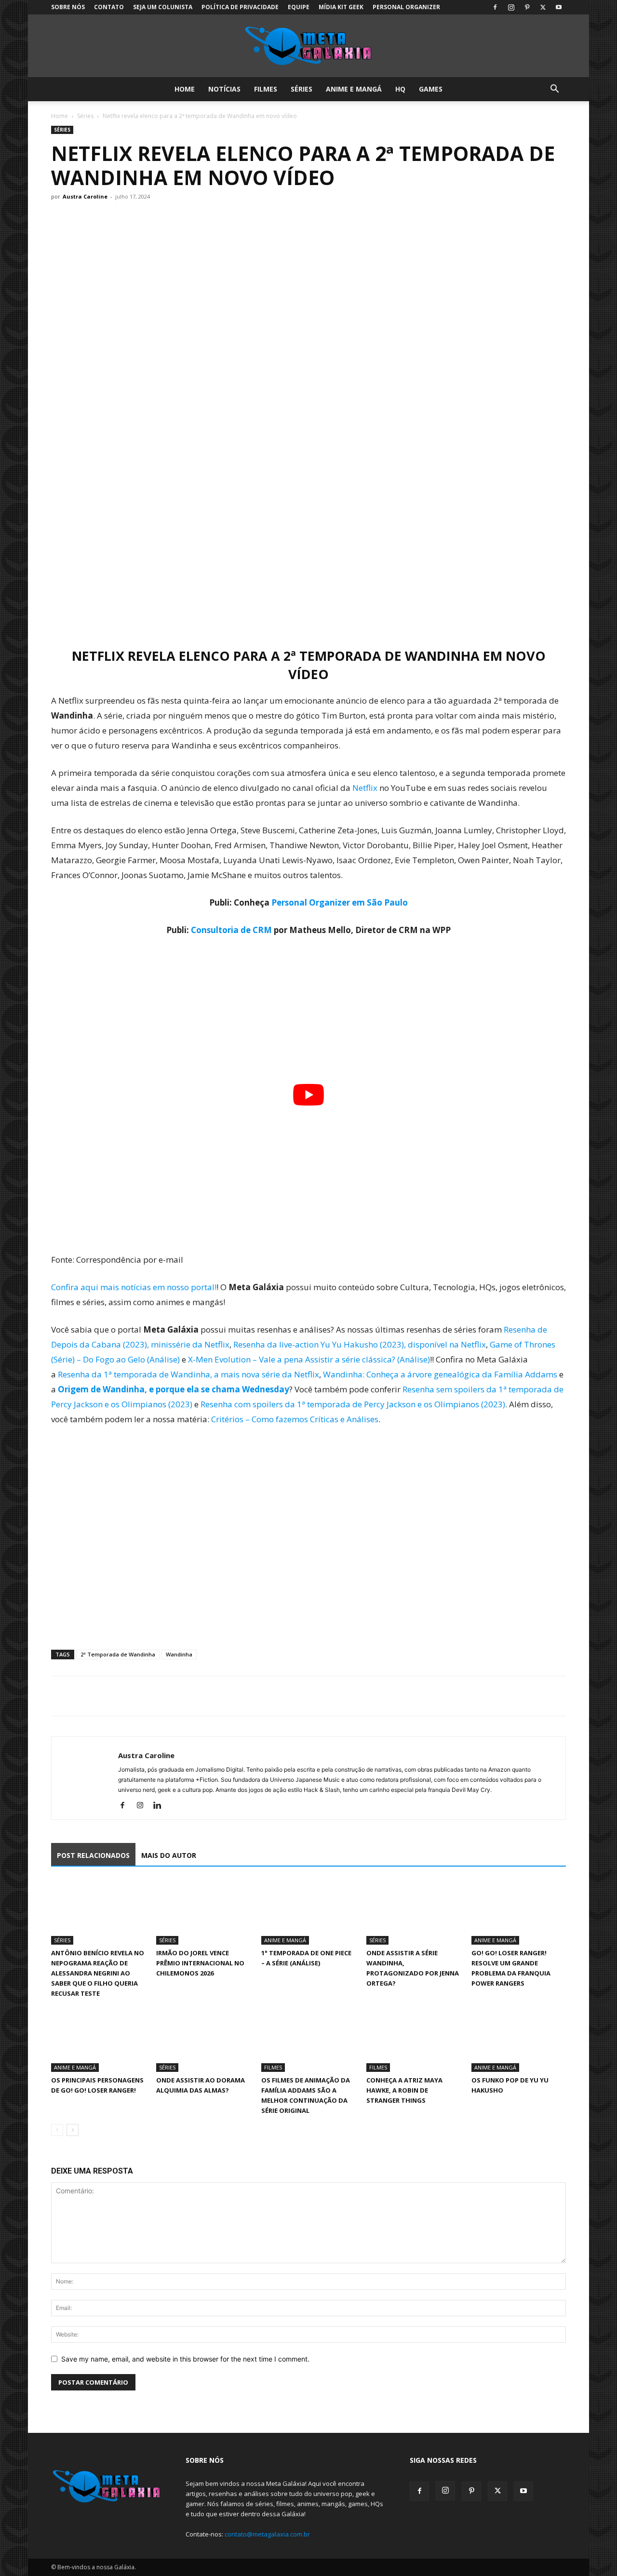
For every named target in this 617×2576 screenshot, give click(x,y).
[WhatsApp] (105, 1696)
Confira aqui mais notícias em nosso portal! (134, 1287)
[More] (150, 1696)
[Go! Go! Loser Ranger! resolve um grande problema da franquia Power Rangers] (519, 1912)
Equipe (299, 7)
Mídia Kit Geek (341, 7)
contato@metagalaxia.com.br (267, 2534)
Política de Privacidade (240, 7)
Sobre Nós (68, 7)
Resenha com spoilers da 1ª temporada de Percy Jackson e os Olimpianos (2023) (353, 1404)
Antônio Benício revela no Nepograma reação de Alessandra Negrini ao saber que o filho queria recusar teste (98, 1973)
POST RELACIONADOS (93, 1855)
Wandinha (179, 1654)
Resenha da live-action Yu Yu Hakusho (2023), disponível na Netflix (360, 1344)
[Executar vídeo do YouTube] (308, 1095)
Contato (109, 7)
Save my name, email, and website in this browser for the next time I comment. (185, 2359)
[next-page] (73, 2130)
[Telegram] (127, 1696)
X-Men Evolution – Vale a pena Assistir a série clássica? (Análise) (309, 1359)
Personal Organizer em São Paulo (340, 902)
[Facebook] (495, 7)
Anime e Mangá (354, 89)
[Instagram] (511, 7)
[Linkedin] (161, 1806)
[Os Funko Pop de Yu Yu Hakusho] (519, 2039)
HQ (400, 89)
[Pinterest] (527, 7)
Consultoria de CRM (231, 930)
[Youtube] (559, 7)
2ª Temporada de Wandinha (118, 1654)
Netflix (366, 788)
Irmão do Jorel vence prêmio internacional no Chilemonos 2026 (200, 1963)
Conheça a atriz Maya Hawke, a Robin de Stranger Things (404, 2090)
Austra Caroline (85, 196)
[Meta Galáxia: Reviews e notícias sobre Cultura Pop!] (308, 46)
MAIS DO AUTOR (169, 1855)
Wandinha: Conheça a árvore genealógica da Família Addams (440, 1374)
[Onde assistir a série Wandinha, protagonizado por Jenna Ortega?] (414, 1912)
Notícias (224, 89)
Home (185, 89)
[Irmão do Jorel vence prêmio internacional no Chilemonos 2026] (203, 1912)
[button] (554, 90)
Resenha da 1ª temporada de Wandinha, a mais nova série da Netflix (188, 1374)
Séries (302, 89)
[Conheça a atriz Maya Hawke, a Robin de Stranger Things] (414, 2039)
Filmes (266, 89)
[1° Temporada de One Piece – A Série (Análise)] (308, 1912)
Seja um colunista (163, 7)
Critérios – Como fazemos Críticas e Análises (295, 1419)
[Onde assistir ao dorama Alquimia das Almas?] (203, 2039)
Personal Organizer (406, 7)
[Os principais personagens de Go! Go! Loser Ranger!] (98, 2039)
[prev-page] (57, 2130)
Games (431, 89)
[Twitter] (543, 7)
